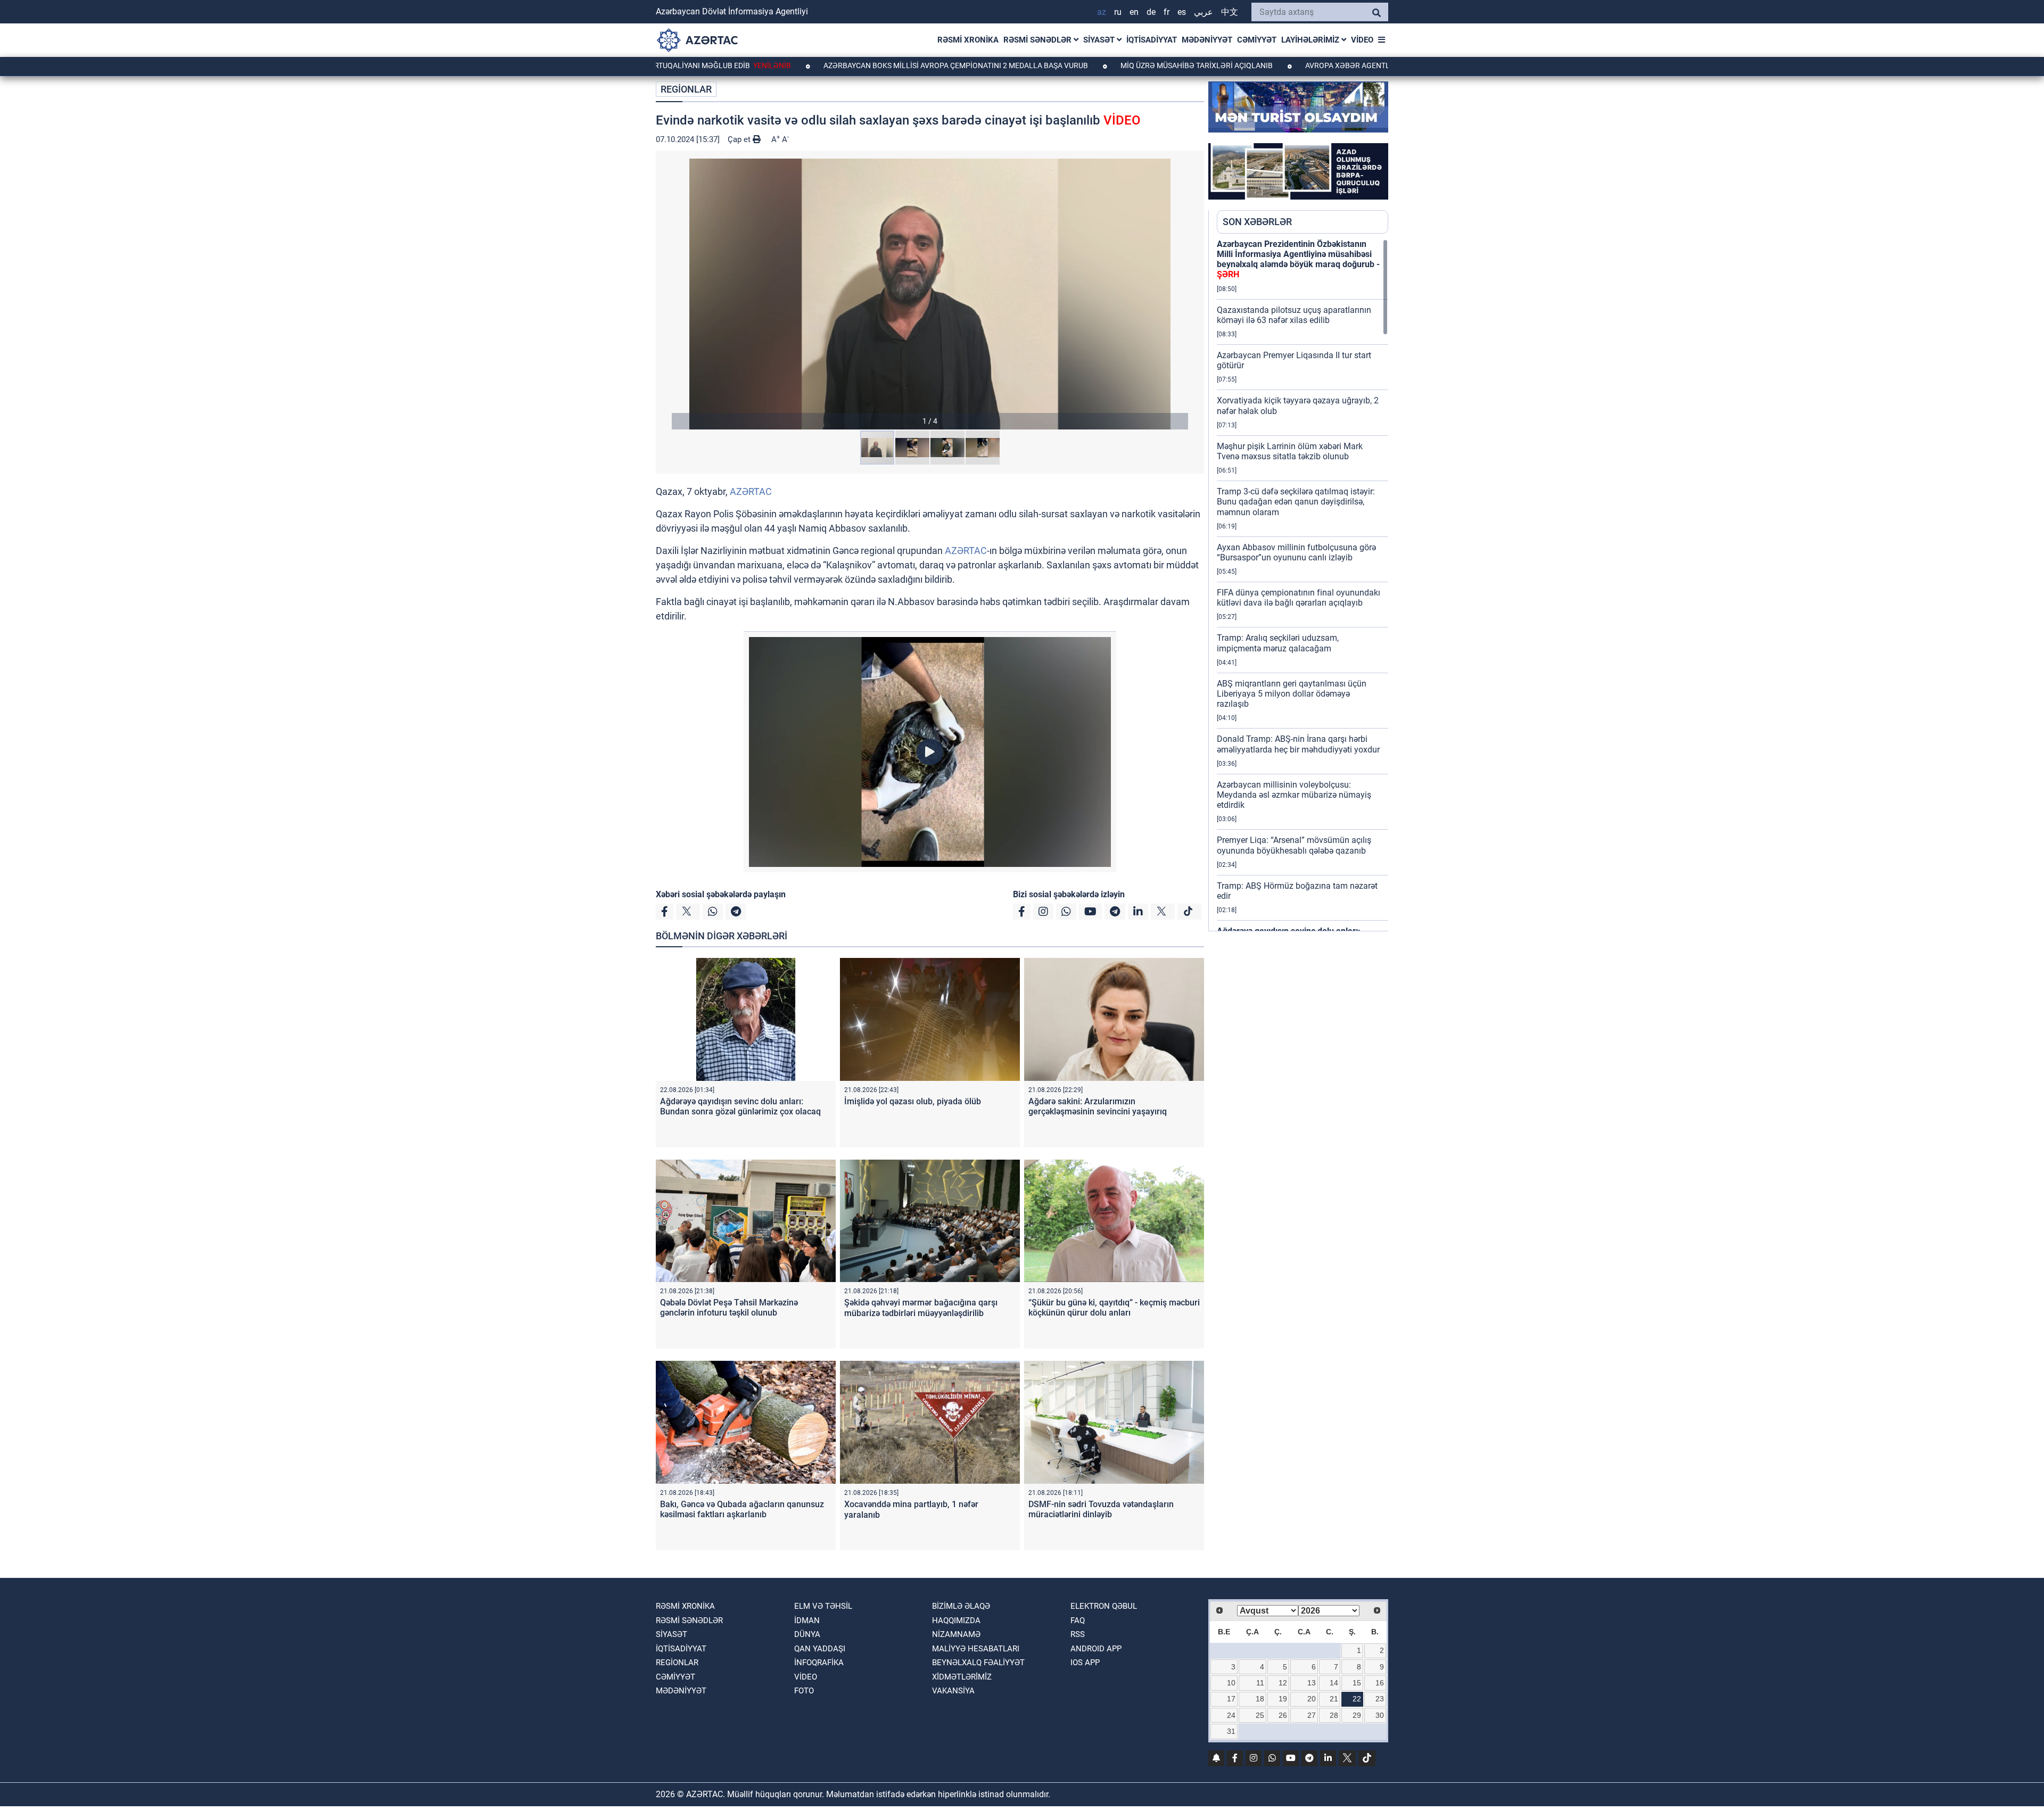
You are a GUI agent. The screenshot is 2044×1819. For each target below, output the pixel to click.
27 (1312, 1715)
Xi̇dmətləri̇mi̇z (962, 1677)
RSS (1078, 1634)
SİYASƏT (1100, 40)
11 (1260, 1683)
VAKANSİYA (953, 1691)
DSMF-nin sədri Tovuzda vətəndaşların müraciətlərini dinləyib (1101, 1509)
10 (1231, 1683)
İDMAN (807, 1620)
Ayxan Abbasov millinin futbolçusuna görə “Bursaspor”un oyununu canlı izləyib (1296, 552)
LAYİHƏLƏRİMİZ (1311, 40)
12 (1283, 1683)
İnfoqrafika (819, 1663)
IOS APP (1085, 1663)
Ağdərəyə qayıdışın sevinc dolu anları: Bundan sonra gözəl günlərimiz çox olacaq (740, 1106)
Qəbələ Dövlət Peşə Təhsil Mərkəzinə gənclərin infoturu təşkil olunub (729, 1308)
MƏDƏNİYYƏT (1207, 40)
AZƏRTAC (751, 491)
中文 (1230, 12)
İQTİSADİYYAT (1152, 40)
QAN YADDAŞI (820, 1649)
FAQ (1078, 1620)
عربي (1204, 12)
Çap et (740, 139)
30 (1380, 1715)
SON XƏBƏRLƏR (1257, 222)
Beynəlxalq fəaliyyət (978, 1663)
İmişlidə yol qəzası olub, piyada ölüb (913, 1101)
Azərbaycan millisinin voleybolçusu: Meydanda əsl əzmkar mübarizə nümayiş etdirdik (1294, 795)
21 (1334, 1699)
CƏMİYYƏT (1257, 40)
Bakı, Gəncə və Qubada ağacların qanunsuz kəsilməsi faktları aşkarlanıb (742, 1509)
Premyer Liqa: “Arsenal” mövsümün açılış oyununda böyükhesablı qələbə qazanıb (1294, 845)
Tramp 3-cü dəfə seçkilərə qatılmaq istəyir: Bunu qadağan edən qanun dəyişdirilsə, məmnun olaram (1296, 502)
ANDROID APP (1096, 1649)
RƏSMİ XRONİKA (968, 40)
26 (1283, 1715)
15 (1357, 1683)
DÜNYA (807, 1634)
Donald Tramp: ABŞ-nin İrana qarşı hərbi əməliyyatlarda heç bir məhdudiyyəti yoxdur (1298, 744)
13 (1312, 1683)
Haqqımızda (956, 1620)
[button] (930, 294)
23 (1380, 1699)
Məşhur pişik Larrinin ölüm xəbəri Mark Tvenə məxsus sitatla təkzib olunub (1290, 451)
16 (1380, 1683)
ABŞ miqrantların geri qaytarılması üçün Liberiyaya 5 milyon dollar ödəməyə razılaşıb (1292, 694)
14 (1334, 1683)
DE (1151, 12)
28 (1334, 1715)
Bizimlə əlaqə (961, 1606)
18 (1260, 1699)
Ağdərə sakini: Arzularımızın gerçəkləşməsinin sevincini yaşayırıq (1098, 1106)
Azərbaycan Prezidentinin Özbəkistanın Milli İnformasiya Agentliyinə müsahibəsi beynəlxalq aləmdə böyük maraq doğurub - (1298, 259)
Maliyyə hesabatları (976, 1649)
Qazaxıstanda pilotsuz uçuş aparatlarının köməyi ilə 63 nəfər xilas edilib (1294, 315)
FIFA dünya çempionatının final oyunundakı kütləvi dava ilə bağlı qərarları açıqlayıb (1299, 598)
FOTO (804, 1691)
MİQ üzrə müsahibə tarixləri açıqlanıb (1096, 65)
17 (1231, 1699)
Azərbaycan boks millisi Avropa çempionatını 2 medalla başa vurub (855, 65)
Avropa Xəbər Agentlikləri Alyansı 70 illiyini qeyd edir (1312, 65)
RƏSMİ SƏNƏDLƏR (1039, 40)
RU (1118, 12)
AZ (1102, 12)
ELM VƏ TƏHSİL (823, 1606)
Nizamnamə (956, 1634)
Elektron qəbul (1104, 1606)
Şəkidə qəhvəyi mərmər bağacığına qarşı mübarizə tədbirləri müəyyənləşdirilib (921, 1308)
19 (1283, 1699)
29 (1357, 1715)
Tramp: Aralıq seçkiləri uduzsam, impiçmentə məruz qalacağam (1278, 643)
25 (1260, 1715)
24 (1231, 1715)
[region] (1303, 585)
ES (1182, 12)
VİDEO (1362, 40)
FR (1167, 12)
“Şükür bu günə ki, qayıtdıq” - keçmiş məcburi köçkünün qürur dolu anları (1114, 1308)
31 (1231, 1731)
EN (1134, 12)
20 (1312, 1699)
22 (1357, 1699)
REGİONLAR (686, 89)
